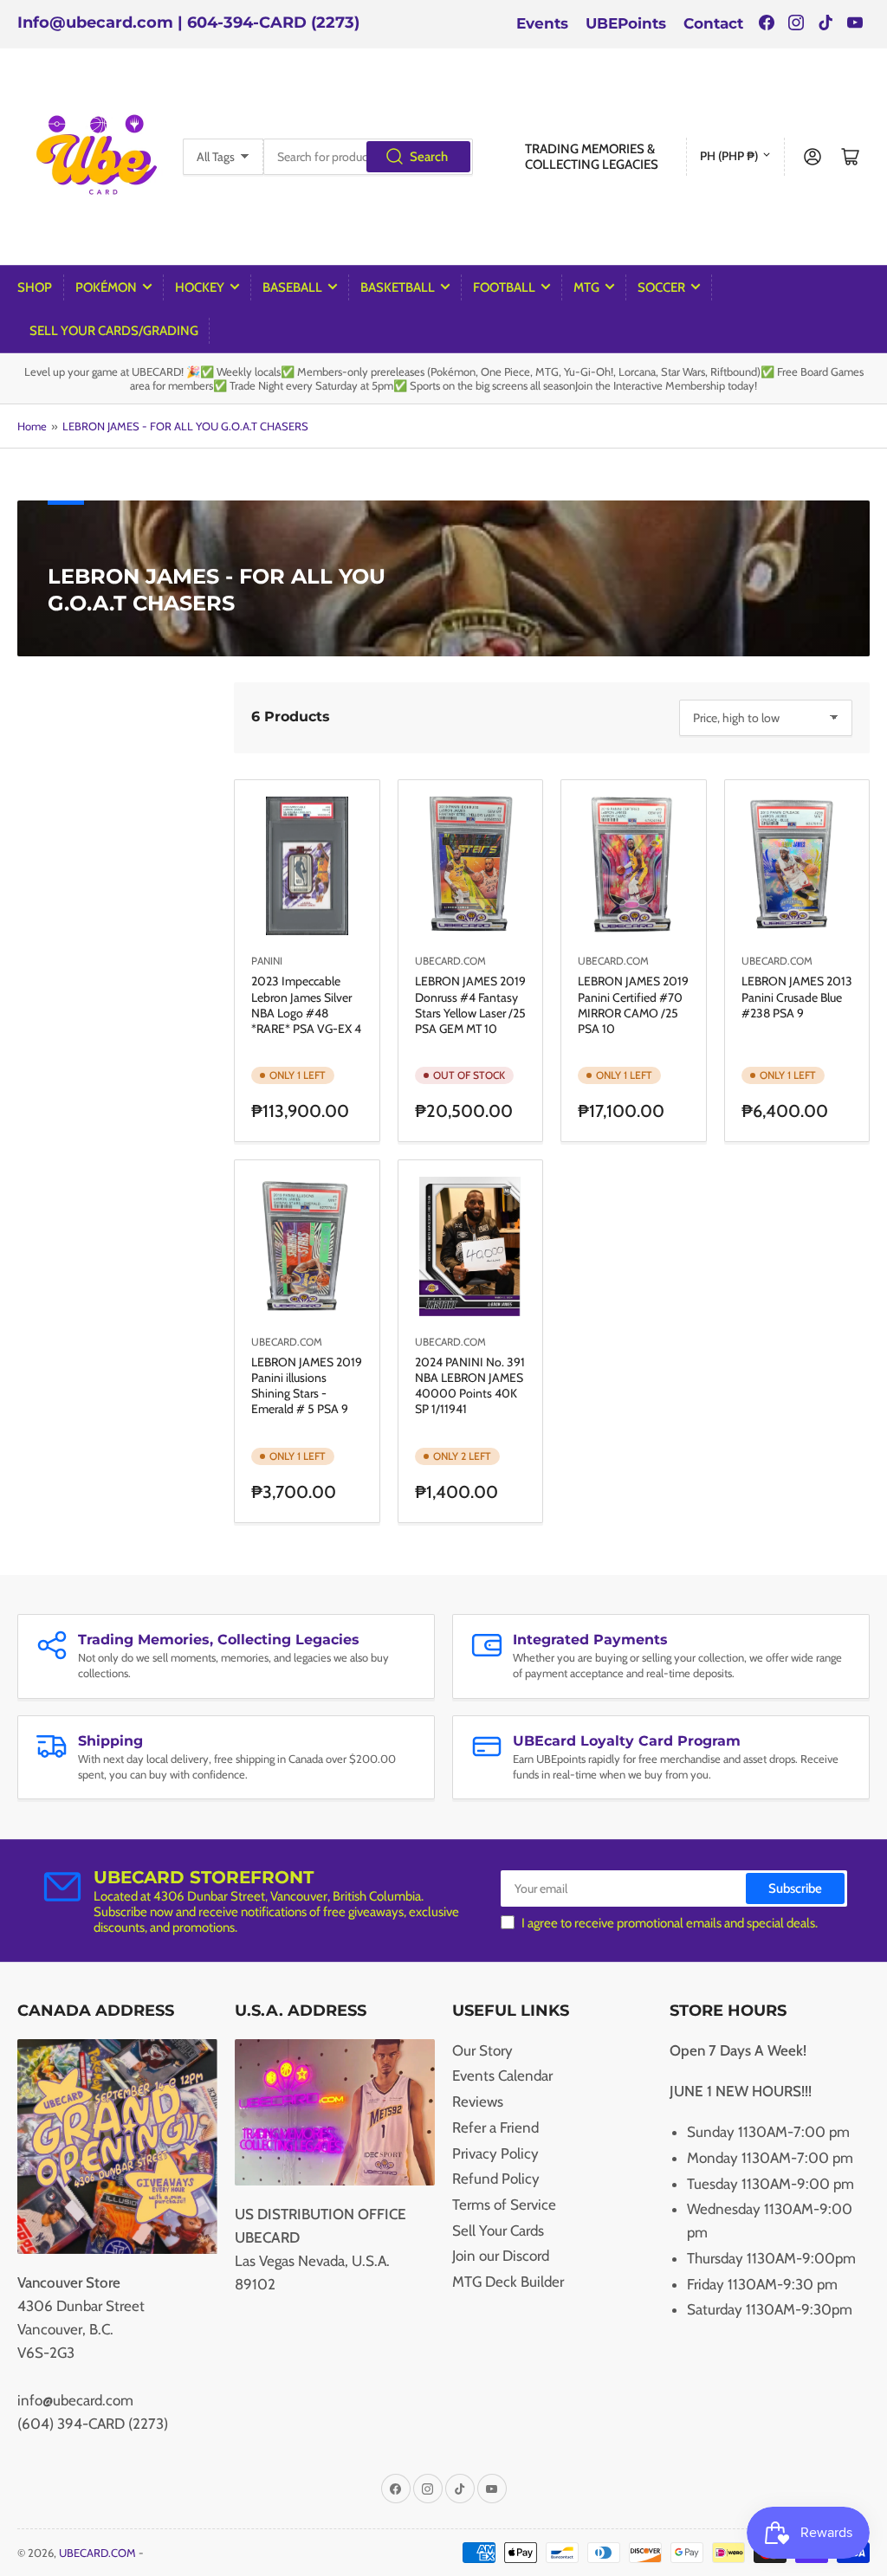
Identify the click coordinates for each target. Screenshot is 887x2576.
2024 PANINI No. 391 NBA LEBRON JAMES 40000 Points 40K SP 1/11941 (470, 1386)
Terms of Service (504, 2205)
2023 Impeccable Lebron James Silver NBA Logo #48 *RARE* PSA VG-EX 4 (306, 1005)
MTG (586, 287)
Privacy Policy (495, 2153)
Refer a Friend (495, 2127)
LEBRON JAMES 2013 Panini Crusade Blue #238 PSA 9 (797, 997)
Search (429, 157)
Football (504, 287)
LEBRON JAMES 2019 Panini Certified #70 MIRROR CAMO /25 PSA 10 (633, 1005)
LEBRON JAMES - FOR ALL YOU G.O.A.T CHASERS (185, 426)
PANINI (267, 961)
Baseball (292, 287)
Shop (35, 287)
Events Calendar (502, 2076)
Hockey (200, 287)
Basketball (398, 287)
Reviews (478, 2101)
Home (32, 426)
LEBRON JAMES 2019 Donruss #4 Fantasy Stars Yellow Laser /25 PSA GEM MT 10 (470, 1005)
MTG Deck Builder (508, 2282)
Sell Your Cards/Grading (114, 331)
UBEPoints (626, 23)
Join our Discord (501, 2256)
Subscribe (795, 1888)
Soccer (661, 287)
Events (542, 23)
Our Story (482, 2050)
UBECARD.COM (450, 961)
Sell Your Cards (498, 2231)
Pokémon (106, 287)
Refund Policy (496, 2179)
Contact (713, 23)
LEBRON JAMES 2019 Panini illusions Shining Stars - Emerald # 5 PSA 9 (307, 1386)
